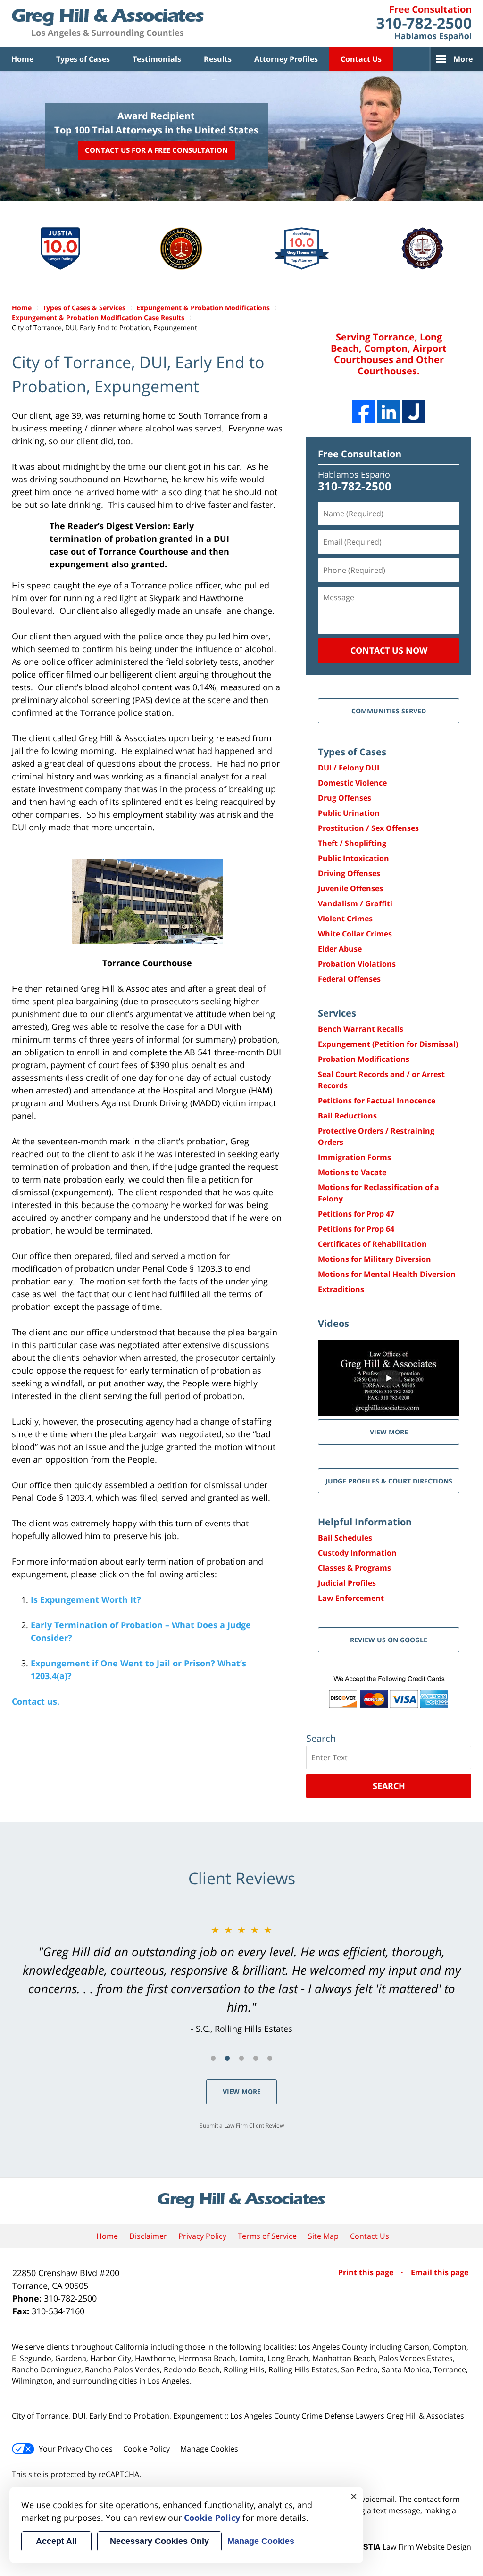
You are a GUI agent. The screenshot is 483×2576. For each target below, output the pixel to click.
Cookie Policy (146, 2449)
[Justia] (414, 412)
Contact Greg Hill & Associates (424, 24)
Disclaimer (148, 2236)
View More (242, 2091)
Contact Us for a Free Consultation (156, 150)
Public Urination (349, 813)
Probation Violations (357, 964)
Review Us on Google (389, 1640)
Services (337, 1013)
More (463, 59)
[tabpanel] (241, 1979)
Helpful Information (365, 1522)
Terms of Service (267, 2236)
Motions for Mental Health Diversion (387, 1274)
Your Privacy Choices (76, 2449)
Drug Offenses (345, 798)
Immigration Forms (354, 1157)
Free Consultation (360, 454)
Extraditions (341, 1289)
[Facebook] (364, 412)
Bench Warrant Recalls (361, 1029)
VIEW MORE (389, 1432)
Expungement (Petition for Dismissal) (388, 1044)
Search (389, 1786)
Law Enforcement (351, 1598)
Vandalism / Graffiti (355, 903)
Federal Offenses (349, 979)
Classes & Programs (354, 1568)
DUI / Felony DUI (349, 768)
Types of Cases (83, 59)
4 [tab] (256, 2058)
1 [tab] (213, 2058)
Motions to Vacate (352, 1172)
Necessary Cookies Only (159, 2541)
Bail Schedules (345, 1538)
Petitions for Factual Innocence (377, 1101)
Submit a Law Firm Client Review (242, 2125)
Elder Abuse (340, 949)
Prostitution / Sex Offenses (368, 828)
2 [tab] (227, 2058)
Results (218, 59)
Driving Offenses (349, 873)
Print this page (367, 2272)
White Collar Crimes (355, 934)
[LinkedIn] (389, 412)
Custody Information (357, 1553)
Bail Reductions (347, 1116)
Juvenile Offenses (350, 888)
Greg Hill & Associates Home (108, 24)
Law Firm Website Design (412, 2547)
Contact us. (36, 1701)
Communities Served (389, 711)
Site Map (323, 2236)
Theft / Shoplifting (352, 843)
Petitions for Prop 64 (356, 1229)
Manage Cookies (209, 2449)
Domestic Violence (352, 783)
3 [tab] (241, 2058)
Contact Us (361, 59)
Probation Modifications (364, 1059)
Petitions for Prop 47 (356, 1214)
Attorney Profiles (286, 59)
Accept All (56, 2541)
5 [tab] (270, 2058)
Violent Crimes (345, 919)
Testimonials (157, 59)
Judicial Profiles (347, 1583)
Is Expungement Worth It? (86, 1599)
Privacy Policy (202, 2236)
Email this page (440, 2272)
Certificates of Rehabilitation (372, 1244)
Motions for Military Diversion (375, 1259)
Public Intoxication (354, 858)
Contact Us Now (389, 650)
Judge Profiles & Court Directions (389, 1481)
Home (22, 59)
